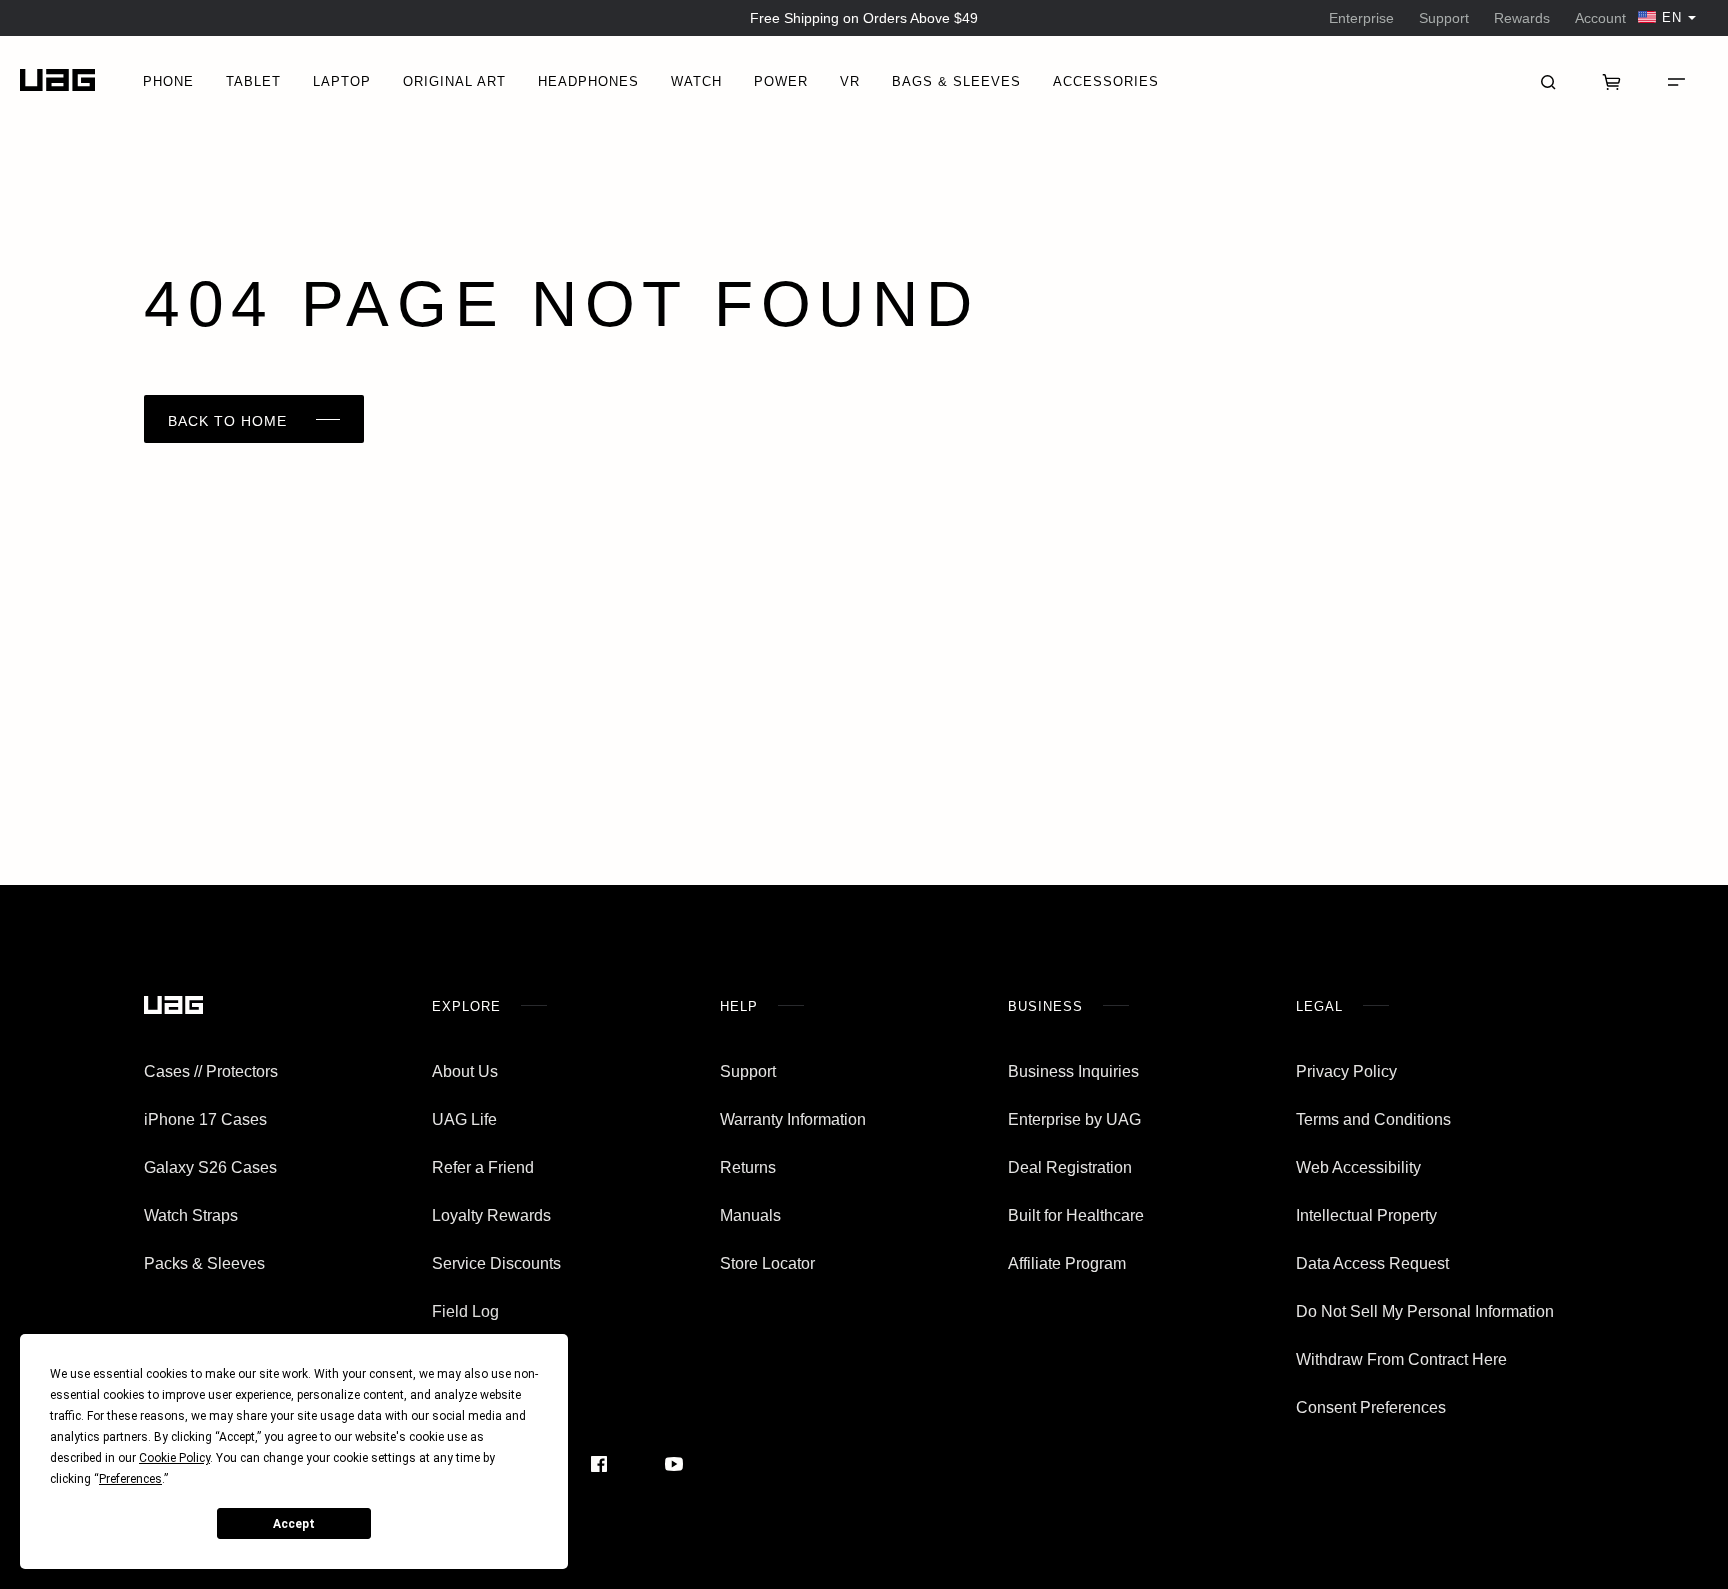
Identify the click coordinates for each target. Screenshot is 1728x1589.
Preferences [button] (130, 1479)
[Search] (1548, 80)
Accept (294, 1524)
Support (1444, 18)
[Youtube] (674, 1464)
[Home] (57, 80)
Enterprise (1361, 18)
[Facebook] (599, 1464)
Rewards (1522, 18)
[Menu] (1676, 80)
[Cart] (1612, 80)
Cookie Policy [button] (174, 1458)
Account (1600, 18)
